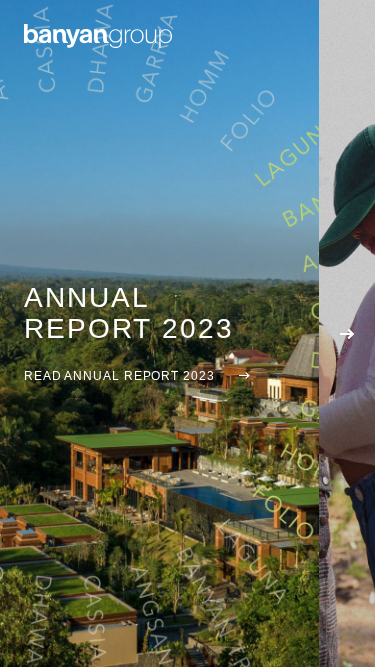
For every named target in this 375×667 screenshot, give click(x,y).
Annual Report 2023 (129, 313)
